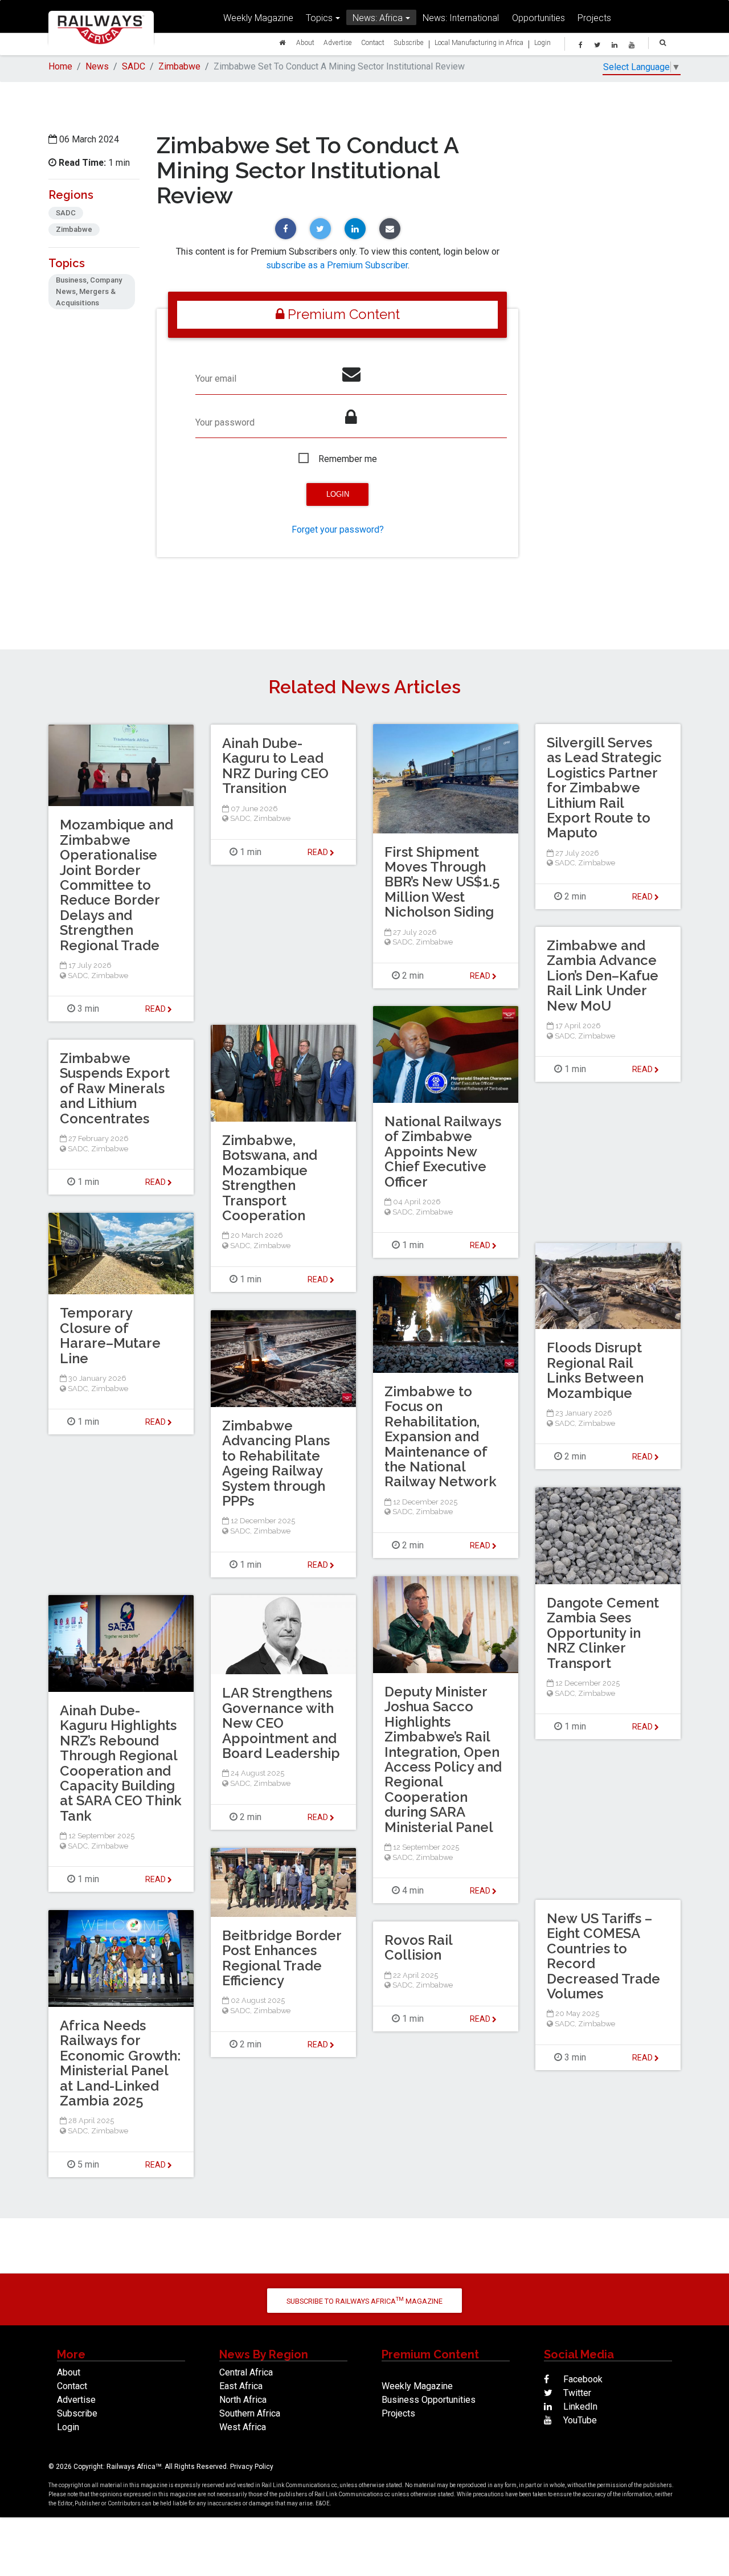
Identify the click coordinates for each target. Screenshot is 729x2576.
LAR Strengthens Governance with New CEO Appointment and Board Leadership (281, 1723)
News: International (461, 18)
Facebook (582, 2379)
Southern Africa (250, 2413)
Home (60, 66)
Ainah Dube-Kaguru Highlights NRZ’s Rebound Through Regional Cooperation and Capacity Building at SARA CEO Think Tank (121, 1763)
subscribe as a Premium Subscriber (337, 265)
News (97, 66)
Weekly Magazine (258, 18)
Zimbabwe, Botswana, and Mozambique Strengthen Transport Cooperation (270, 1178)
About (305, 42)
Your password (225, 422)
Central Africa (246, 2372)
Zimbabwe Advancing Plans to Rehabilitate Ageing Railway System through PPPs (276, 1463)
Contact (373, 42)
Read (481, 976)
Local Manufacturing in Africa (479, 42)
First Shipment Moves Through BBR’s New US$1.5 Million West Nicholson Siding (442, 882)
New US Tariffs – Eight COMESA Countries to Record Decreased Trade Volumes (603, 1956)
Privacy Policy (252, 2467)
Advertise (338, 42)
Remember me (348, 459)
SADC (134, 66)
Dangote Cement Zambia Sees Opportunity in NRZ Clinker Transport (603, 1633)
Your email (216, 379)
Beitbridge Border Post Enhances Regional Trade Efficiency (282, 1958)
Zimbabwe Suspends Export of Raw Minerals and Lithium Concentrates (115, 1088)
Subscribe (409, 42)
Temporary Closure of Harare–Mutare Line (110, 1335)
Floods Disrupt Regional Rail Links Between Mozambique (595, 1370)
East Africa (241, 2386)
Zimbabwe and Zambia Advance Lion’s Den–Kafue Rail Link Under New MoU (603, 976)
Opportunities (538, 18)
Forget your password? (338, 529)
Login (542, 42)
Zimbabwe (179, 66)
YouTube (579, 2420)
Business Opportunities (429, 2400)
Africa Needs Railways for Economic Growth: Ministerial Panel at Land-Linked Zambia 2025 (120, 2063)
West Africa (243, 2427)
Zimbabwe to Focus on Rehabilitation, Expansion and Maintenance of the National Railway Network (441, 1436)
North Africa (243, 2400)
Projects (594, 18)
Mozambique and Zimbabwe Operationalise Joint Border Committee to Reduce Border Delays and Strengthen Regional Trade (116, 885)
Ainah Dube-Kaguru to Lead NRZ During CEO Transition (275, 766)
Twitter (576, 2393)
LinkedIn (579, 2407)
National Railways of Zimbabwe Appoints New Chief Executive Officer (443, 1152)
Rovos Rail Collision (418, 1947)
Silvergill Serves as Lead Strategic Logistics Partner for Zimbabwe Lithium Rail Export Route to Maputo (604, 788)
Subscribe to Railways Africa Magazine (364, 2301)
